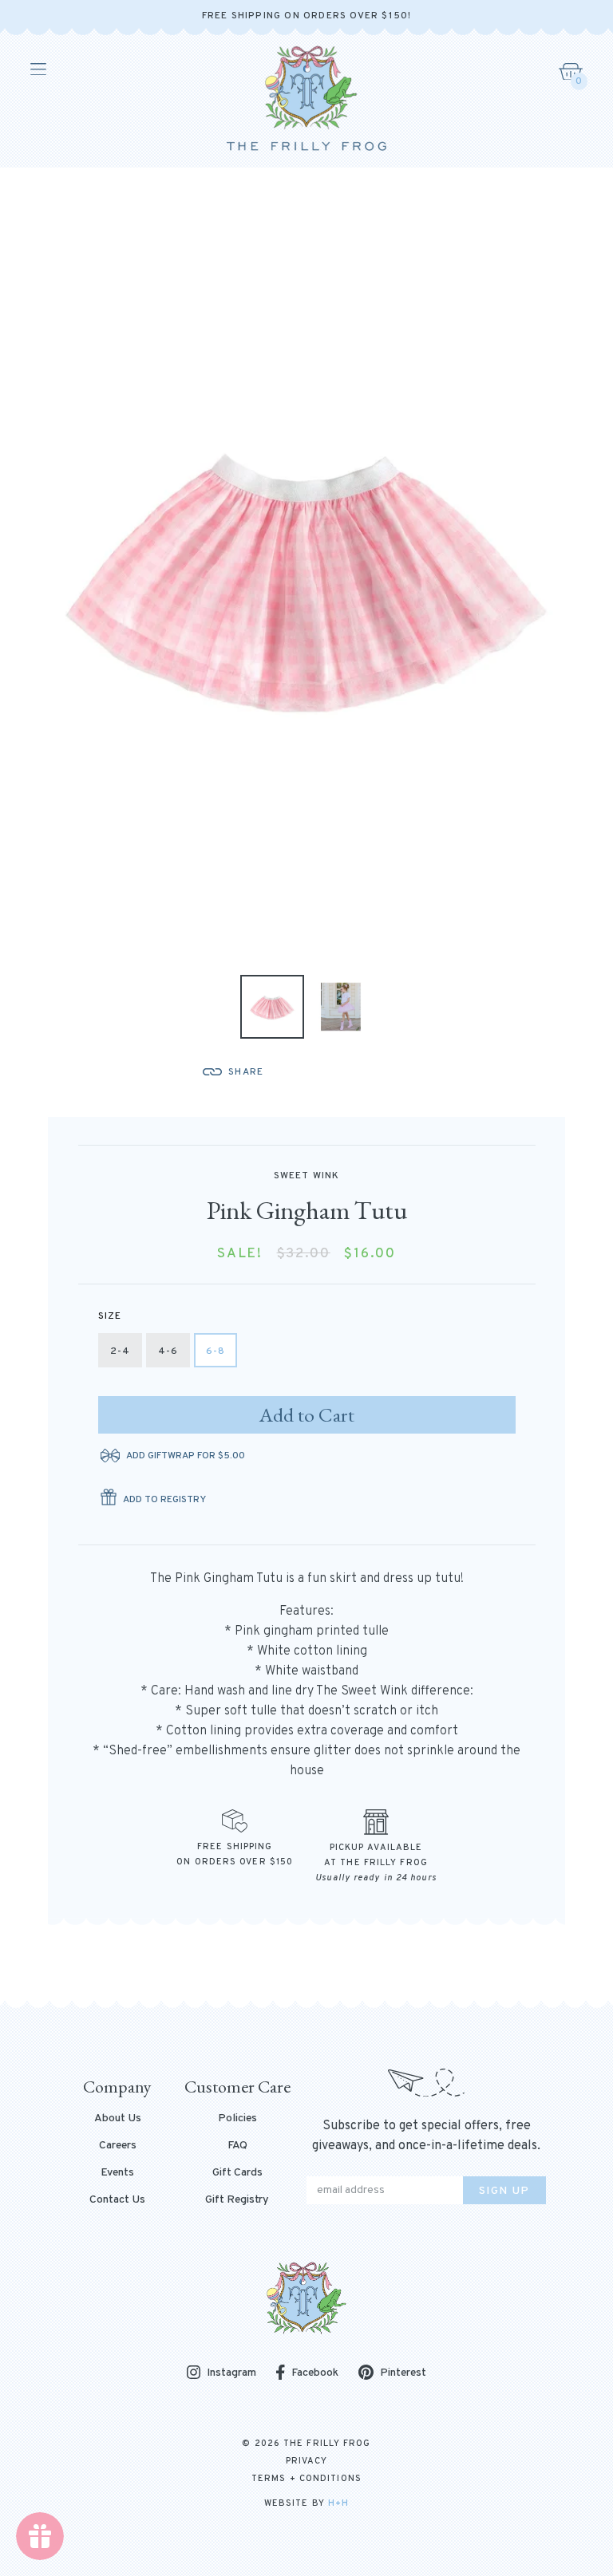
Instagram (231, 2374)
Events (117, 2173)
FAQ (237, 2146)
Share (246, 1072)
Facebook (315, 2373)
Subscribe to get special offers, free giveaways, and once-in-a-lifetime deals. (426, 2136)
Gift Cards (237, 2173)
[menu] (37, 69)
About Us (118, 2119)
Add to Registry (164, 1500)
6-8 (216, 1351)
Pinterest (403, 2373)
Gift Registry (237, 2200)
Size (110, 1316)
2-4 (121, 1351)
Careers (118, 2146)
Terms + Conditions (306, 2479)
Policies (237, 2119)
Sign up (504, 2191)
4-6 (168, 1351)
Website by (306, 2503)
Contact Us (117, 2200)
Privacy (307, 2461)
